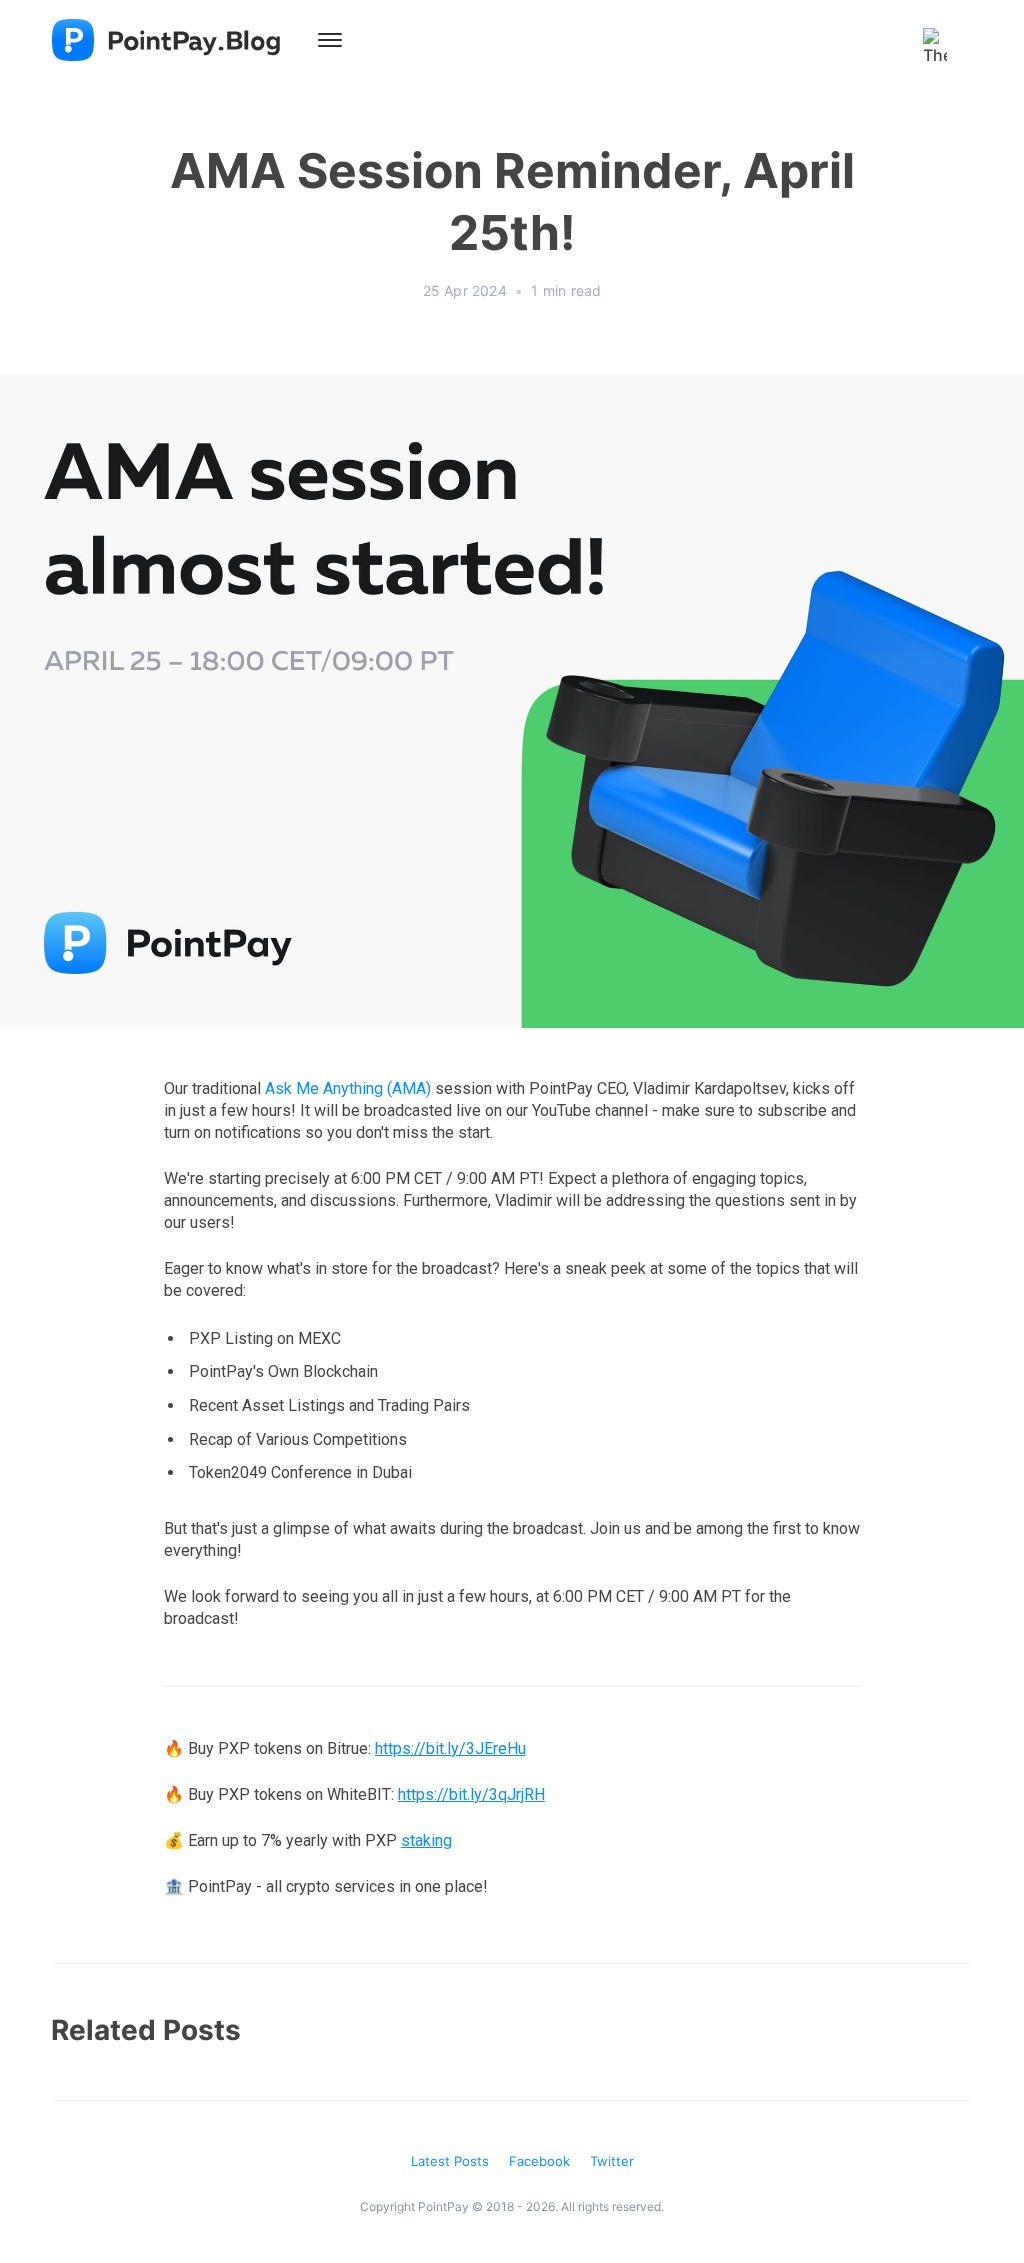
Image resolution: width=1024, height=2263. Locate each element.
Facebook (539, 2161)
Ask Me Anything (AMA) (348, 1088)
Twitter (612, 2161)
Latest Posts (450, 2161)
